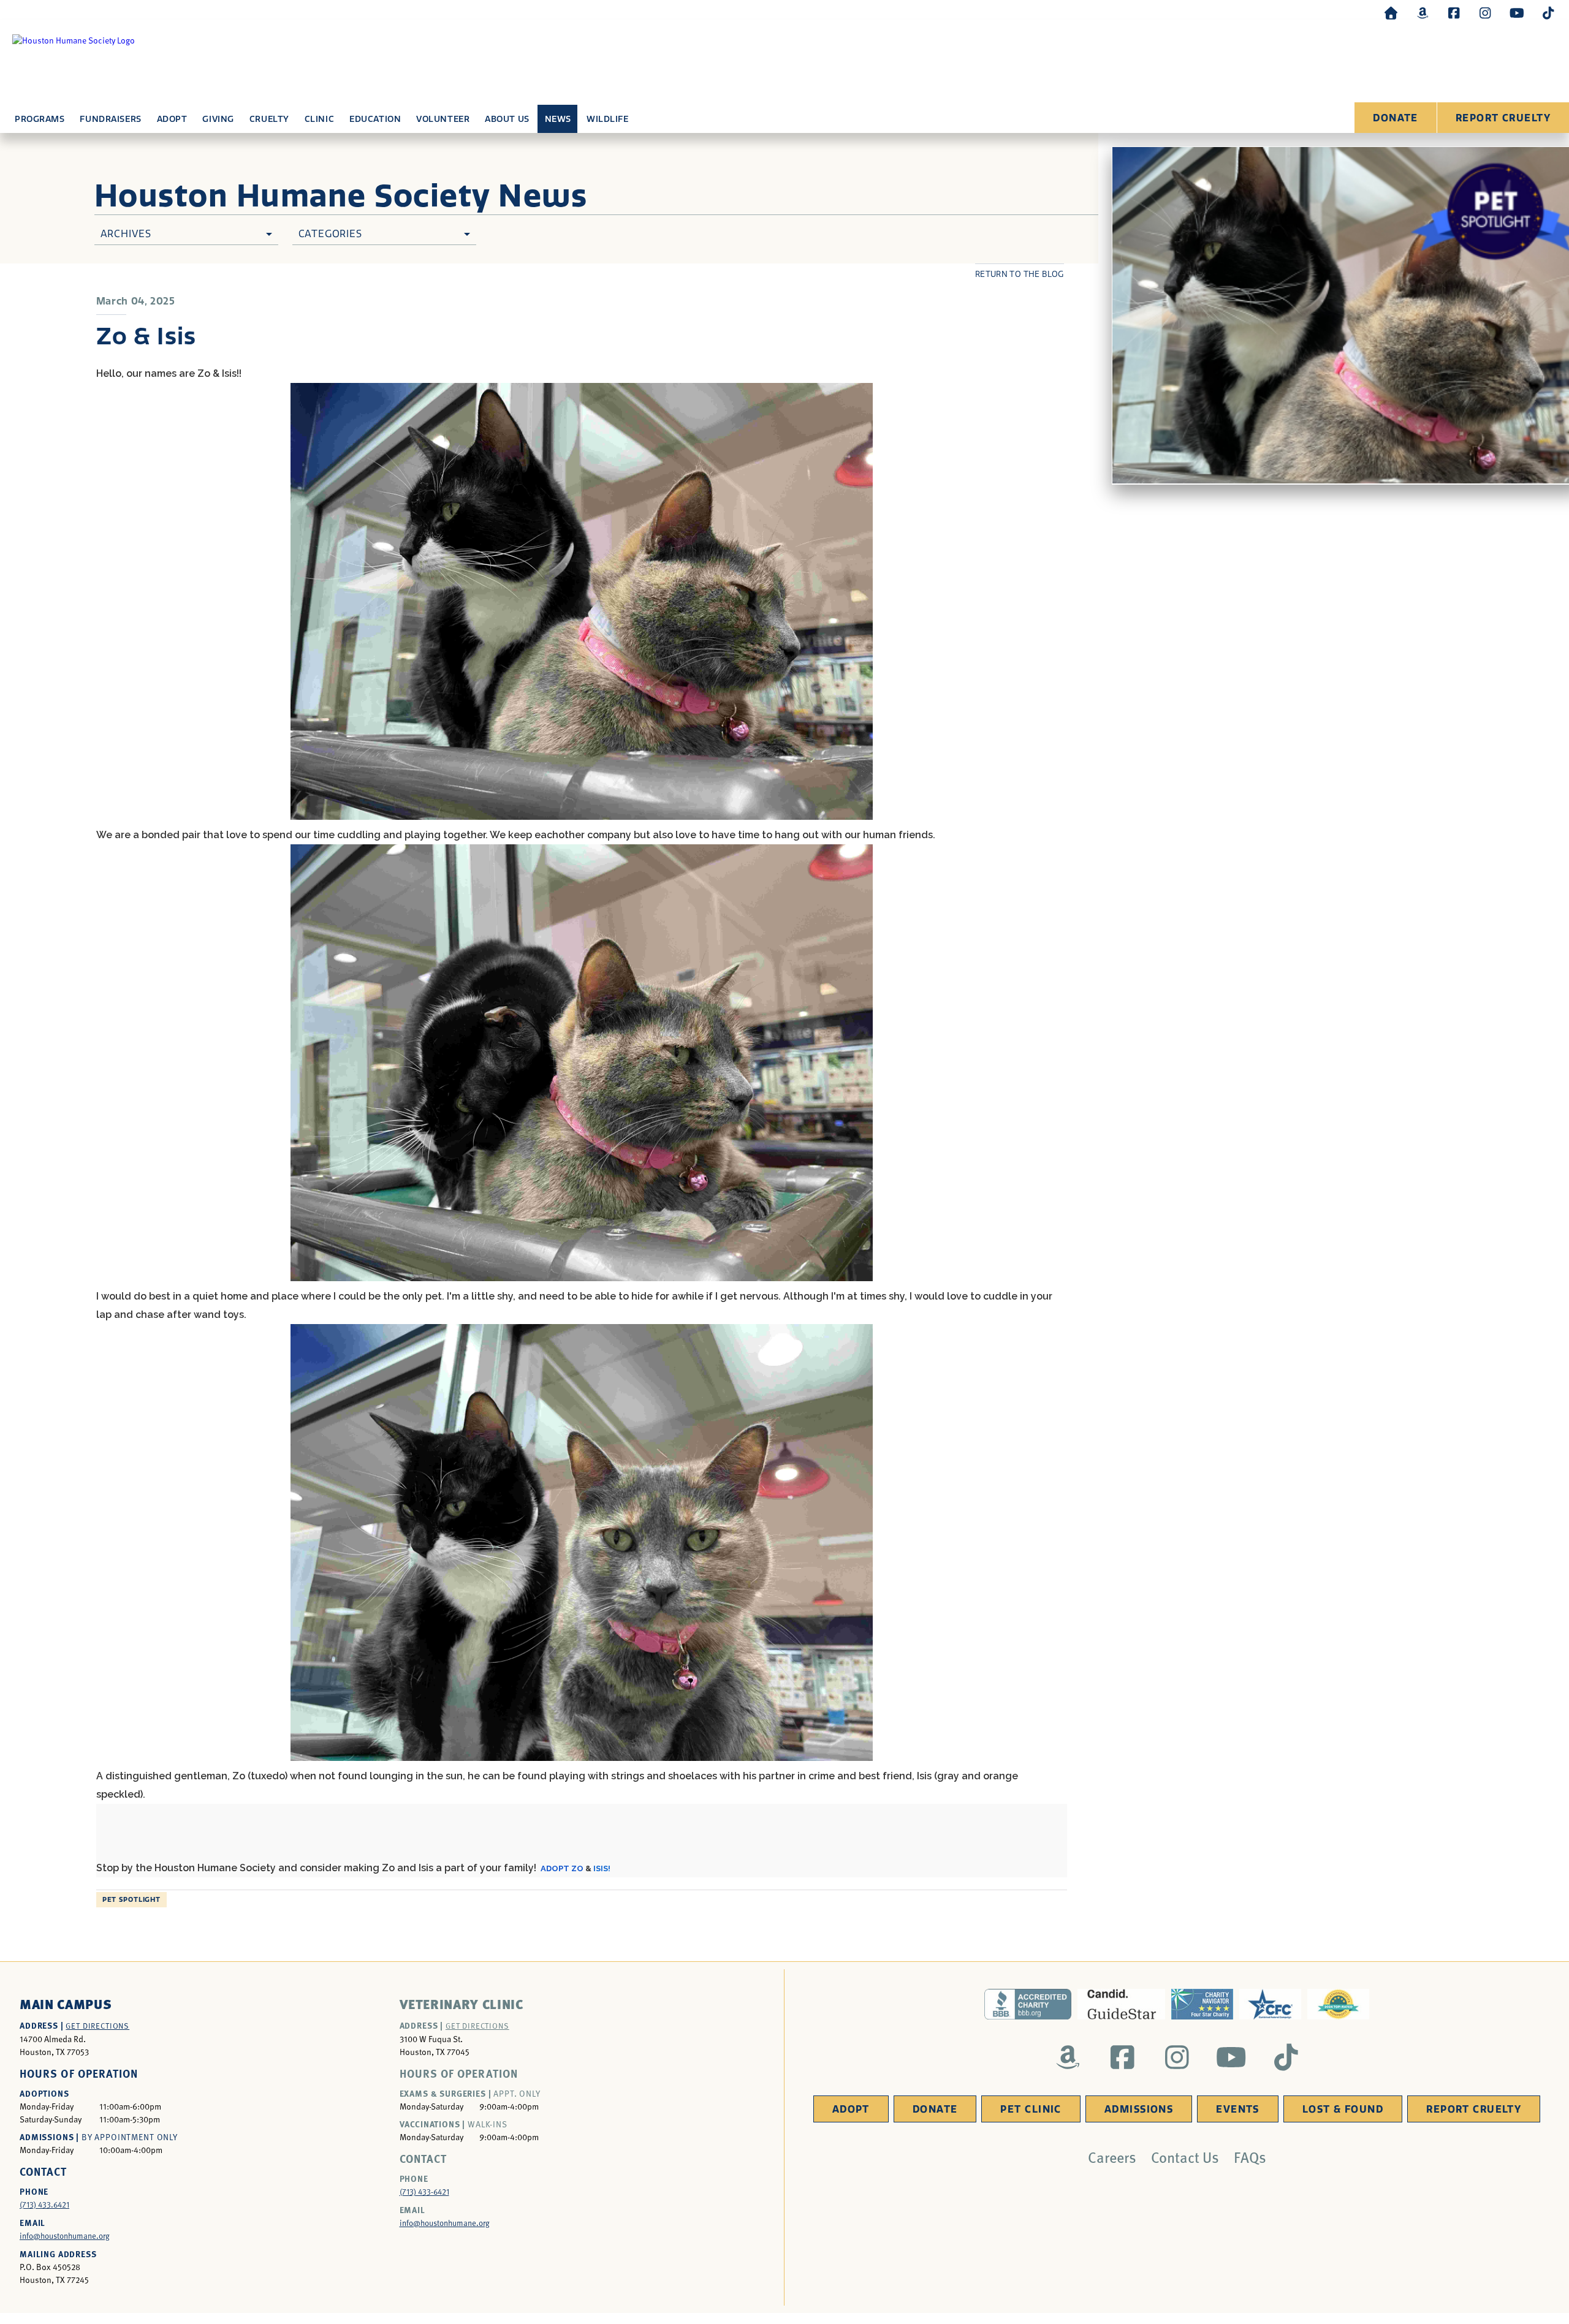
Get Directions (97, 2026)
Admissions (1139, 2109)
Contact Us (1185, 2157)
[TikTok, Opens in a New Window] (1548, 13)
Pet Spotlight (131, 1900)
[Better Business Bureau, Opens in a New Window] (1028, 2004)
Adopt (851, 2109)
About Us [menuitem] (507, 119)
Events (1238, 2109)
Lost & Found (1343, 2109)
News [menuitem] (558, 119)
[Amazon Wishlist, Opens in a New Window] (1423, 13)
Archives (126, 234)
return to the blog (1020, 274)
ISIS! (602, 1868)
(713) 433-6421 (424, 2192)
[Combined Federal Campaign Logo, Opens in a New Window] (1270, 2004)
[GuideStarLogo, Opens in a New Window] (1121, 2004)
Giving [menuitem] (218, 119)
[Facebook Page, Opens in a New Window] (1454, 13)
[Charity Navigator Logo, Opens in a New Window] (1202, 2004)
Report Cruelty (1503, 118)
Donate (1396, 118)
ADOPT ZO (562, 1868)
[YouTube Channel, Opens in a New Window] (1517, 13)
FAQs (1250, 2157)
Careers (1112, 2157)
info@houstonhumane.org (65, 2236)
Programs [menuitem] (40, 119)
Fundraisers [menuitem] (110, 119)
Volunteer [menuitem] (443, 119)
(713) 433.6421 (44, 2205)
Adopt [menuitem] (172, 119)
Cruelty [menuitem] (269, 119)
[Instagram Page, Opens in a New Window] (1485, 13)
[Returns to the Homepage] (1391, 13)
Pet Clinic (1031, 2109)
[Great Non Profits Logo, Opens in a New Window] (1338, 2004)
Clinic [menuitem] (319, 119)
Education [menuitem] (375, 119)
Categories (330, 234)
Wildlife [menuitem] (607, 119)
